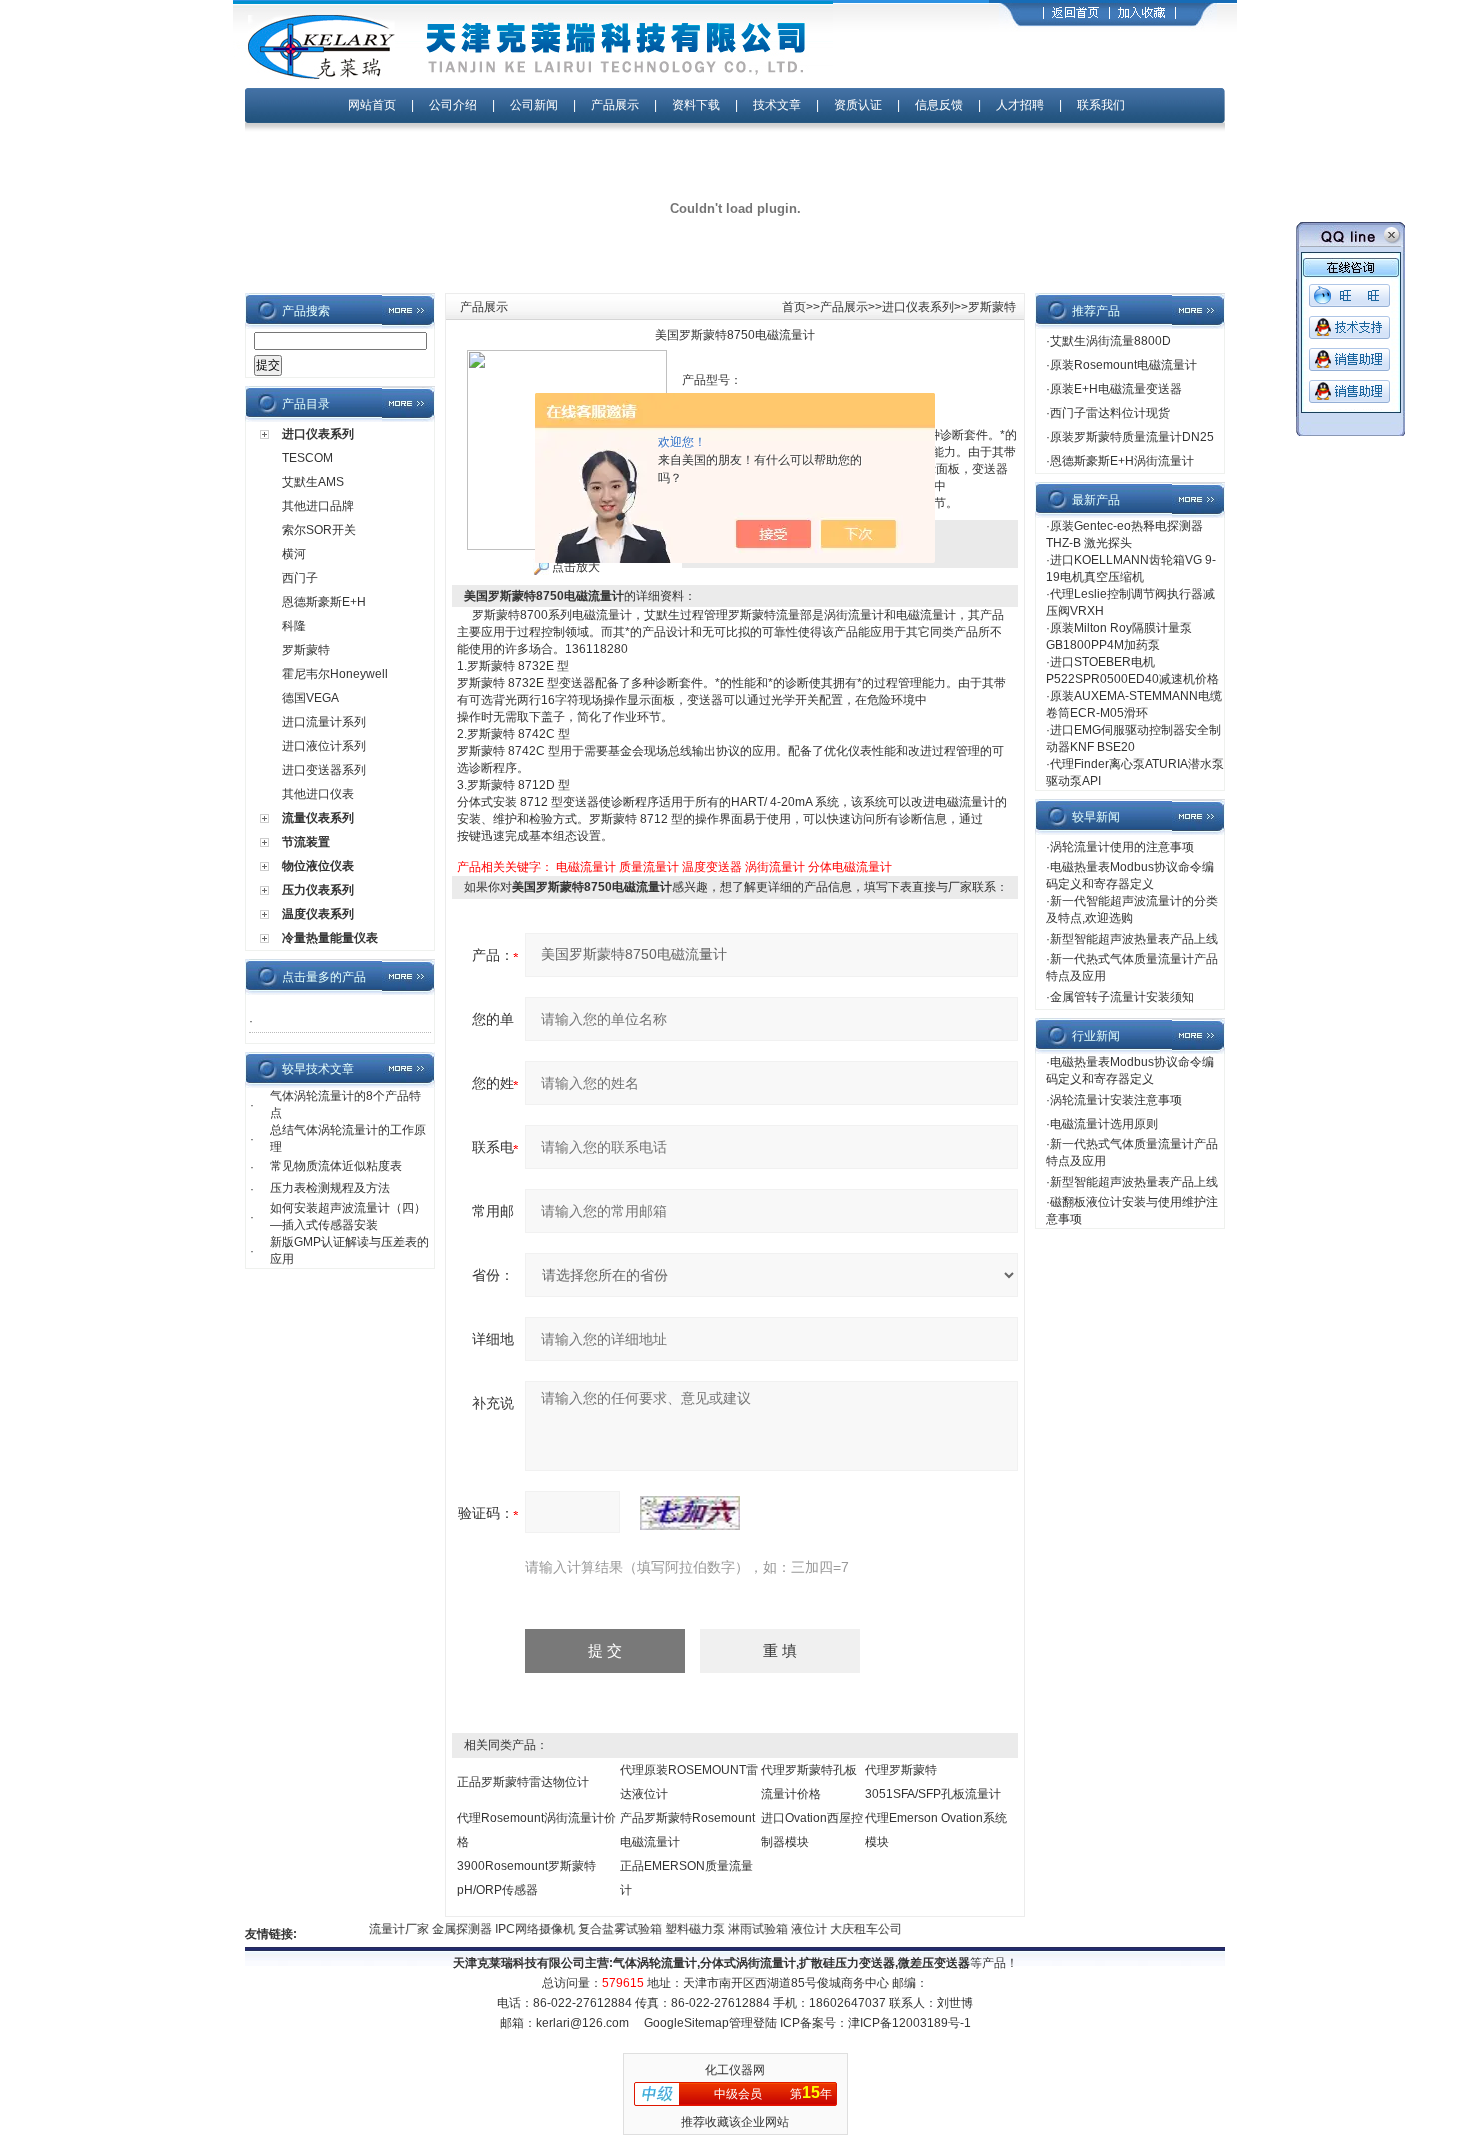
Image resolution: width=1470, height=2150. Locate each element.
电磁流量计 (586, 867)
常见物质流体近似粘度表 (336, 1166)
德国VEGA (310, 698)
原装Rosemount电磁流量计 (1123, 365)
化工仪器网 (735, 2070)
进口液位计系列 (324, 746)
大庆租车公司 (848, 1929)
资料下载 (696, 105)
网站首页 (372, 105)
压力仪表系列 (318, 890)
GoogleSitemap (686, 2023)
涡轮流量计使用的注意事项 (1122, 847)
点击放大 (574, 567)
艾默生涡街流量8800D (1110, 341)
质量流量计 (649, 867)
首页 (794, 307)
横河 (294, 554)
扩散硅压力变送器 (847, 1963)
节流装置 (306, 842)
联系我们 (1101, 105)
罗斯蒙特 (306, 650)
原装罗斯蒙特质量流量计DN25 (1132, 437)
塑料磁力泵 (678, 1929)
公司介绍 (453, 105)
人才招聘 (1020, 105)
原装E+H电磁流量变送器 (1116, 389)
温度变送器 (712, 867)
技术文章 (777, 105)
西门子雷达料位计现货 (1110, 413)
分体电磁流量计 (850, 867)
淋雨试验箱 (741, 1929)
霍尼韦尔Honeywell (335, 674)
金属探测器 (445, 1929)
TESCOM (307, 458)
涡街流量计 (775, 867)
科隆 (294, 626)
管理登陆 (753, 2023)
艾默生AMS (313, 482)
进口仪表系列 (318, 434)
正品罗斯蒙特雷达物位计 (523, 1782)
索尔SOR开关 (319, 530)
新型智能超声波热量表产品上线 (1134, 939)
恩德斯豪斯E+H (324, 602)
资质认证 (858, 105)
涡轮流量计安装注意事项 (1116, 1100)
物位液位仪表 (318, 866)
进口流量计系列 (324, 722)
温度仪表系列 (318, 914)
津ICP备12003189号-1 (909, 2023)
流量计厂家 (382, 1929)
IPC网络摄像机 (518, 1929)
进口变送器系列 (324, 770)
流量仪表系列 (318, 818)
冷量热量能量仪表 (330, 938)
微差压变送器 (934, 1963)
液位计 (792, 1929)
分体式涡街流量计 (748, 1963)
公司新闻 (535, 105)
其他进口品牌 (318, 506)
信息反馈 (939, 105)
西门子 (300, 578)
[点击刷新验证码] (690, 1513)
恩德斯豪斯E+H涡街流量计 (1122, 461)
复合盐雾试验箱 (603, 1929)
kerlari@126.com (582, 2023)
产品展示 (615, 105)
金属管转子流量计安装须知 (1122, 997)
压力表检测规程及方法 (330, 1188)
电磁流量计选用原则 (1104, 1124)
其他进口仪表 (318, 794)
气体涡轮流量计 (655, 1963)
